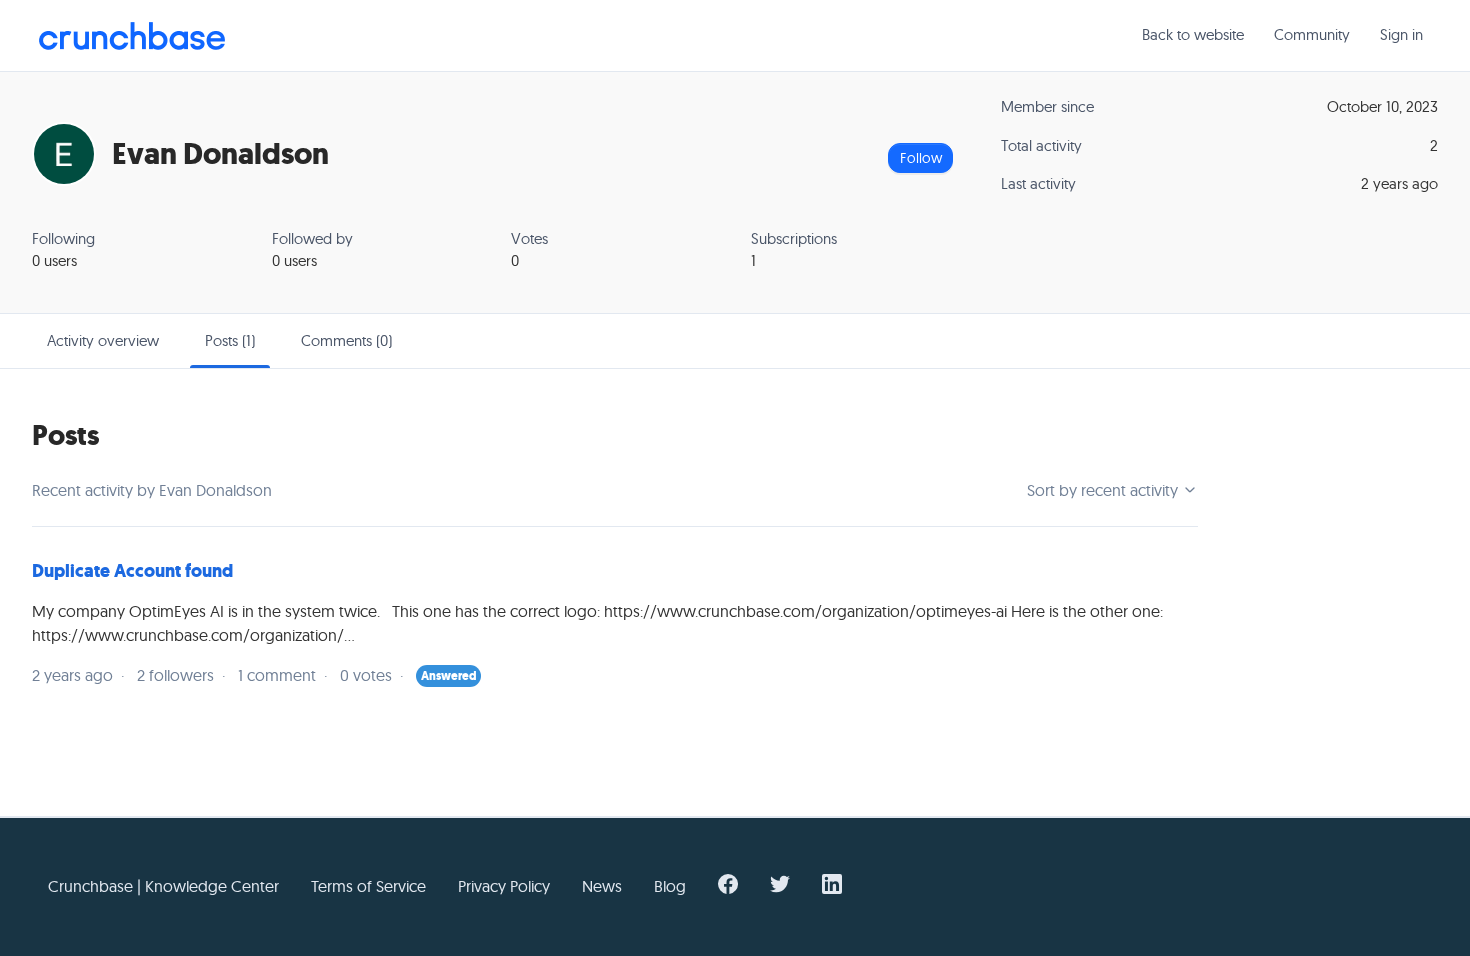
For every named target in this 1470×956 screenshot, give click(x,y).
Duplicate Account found (132, 571)
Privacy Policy (504, 886)
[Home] (132, 36)
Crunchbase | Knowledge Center (163, 886)
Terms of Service (368, 886)
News (602, 886)
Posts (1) (230, 340)
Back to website (1193, 34)
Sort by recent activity (1104, 490)
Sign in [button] (1401, 34)
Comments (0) (346, 340)
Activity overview (103, 340)
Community (1312, 34)
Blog (670, 886)
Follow (921, 158)
